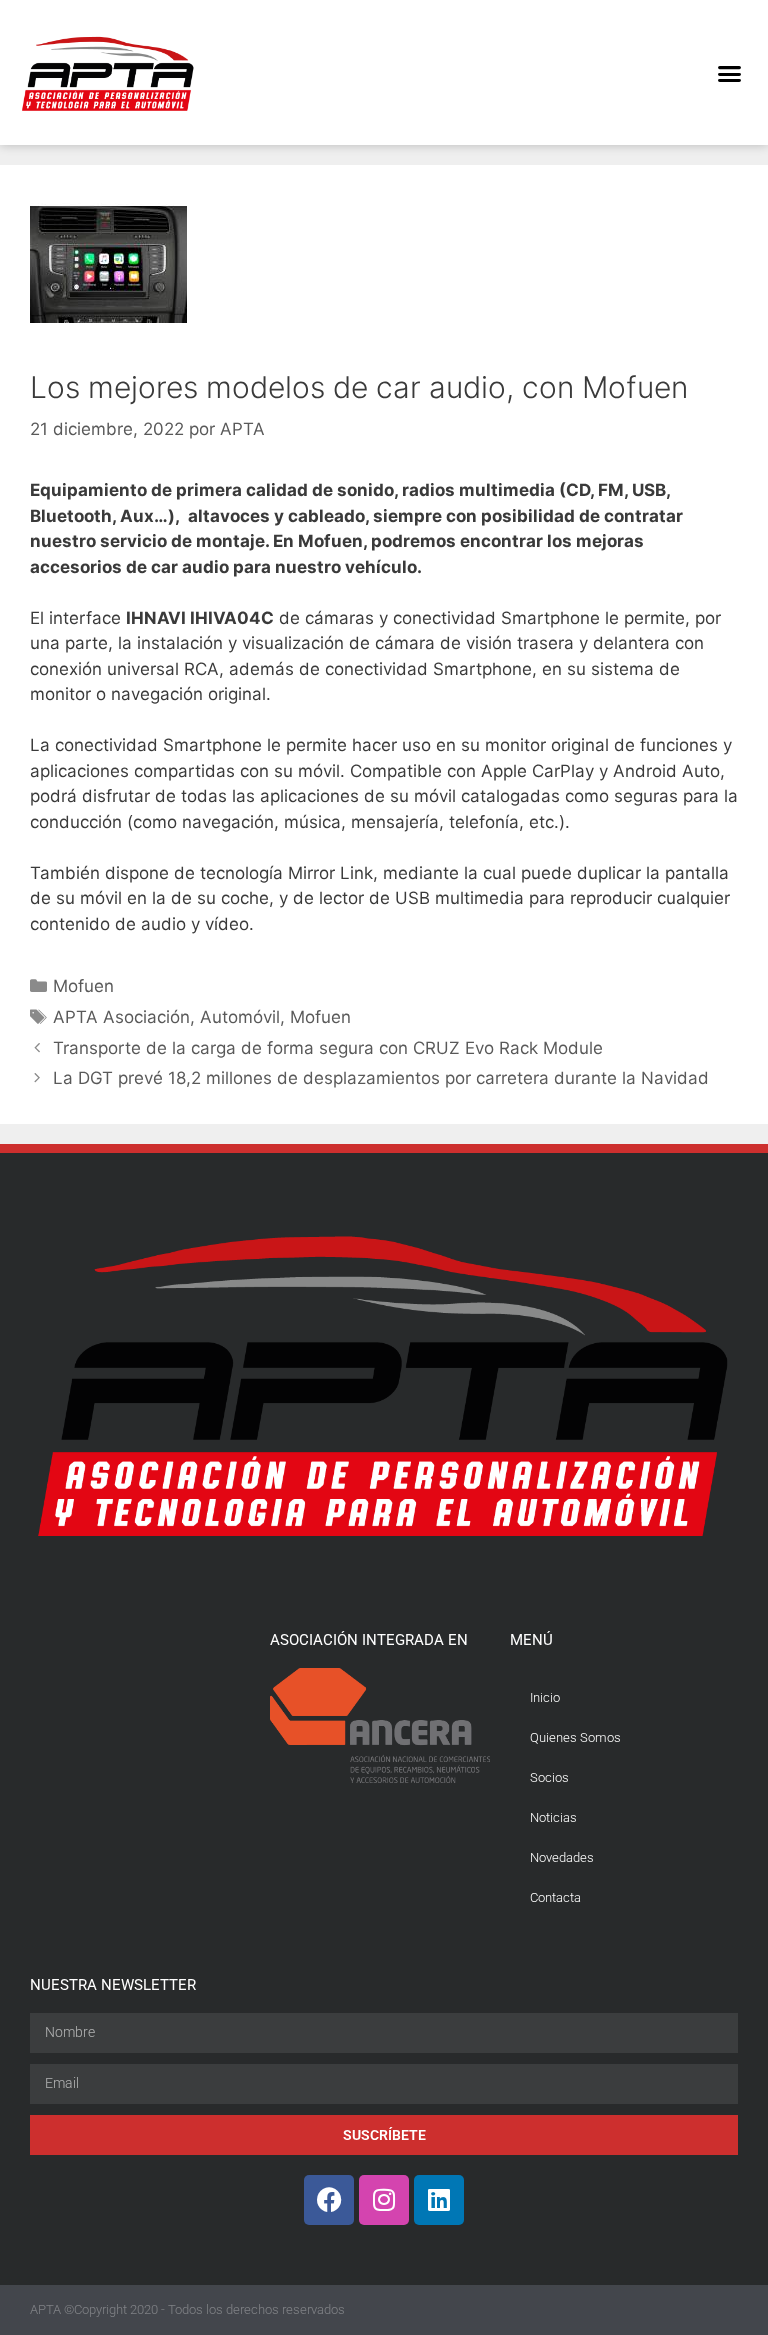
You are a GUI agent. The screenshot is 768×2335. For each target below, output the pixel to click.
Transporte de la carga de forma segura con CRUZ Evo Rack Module (328, 1048)
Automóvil (240, 1017)
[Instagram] (384, 2200)
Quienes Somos (575, 1737)
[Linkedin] (439, 2200)
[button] (729, 73)
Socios (549, 1777)
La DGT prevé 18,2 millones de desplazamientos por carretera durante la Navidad (381, 1078)
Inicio (545, 1697)
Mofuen (83, 986)
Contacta (555, 1897)
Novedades (562, 1857)
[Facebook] (329, 2200)
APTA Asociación (121, 1017)
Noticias (553, 1817)
